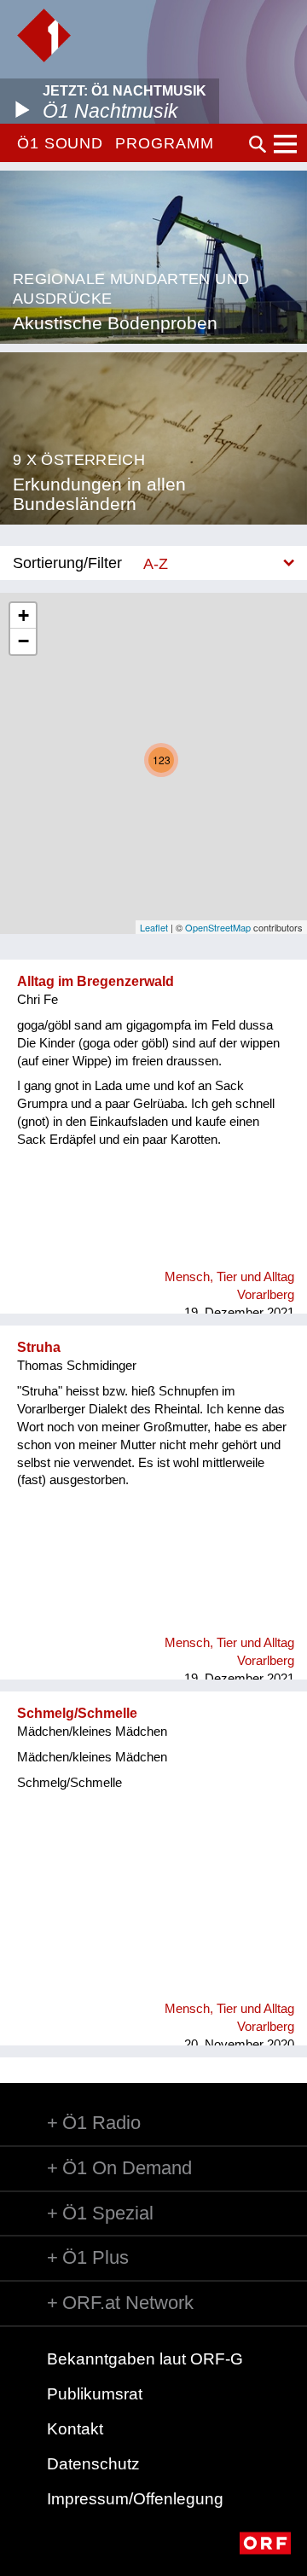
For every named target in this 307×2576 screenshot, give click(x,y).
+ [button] (23, 615)
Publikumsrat (95, 2394)
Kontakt (75, 2429)
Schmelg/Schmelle (77, 1713)
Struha (39, 1347)
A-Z (156, 563)
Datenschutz (93, 2464)
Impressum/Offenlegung (135, 2499)
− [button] (23, 641)
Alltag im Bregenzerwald (96, 981)
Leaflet (154, 927)
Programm (164, 143)
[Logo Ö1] (44, 35)
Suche (258, 144)
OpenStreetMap (218, 927)
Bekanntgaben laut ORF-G (145, 2359)
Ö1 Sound (60, 143)
